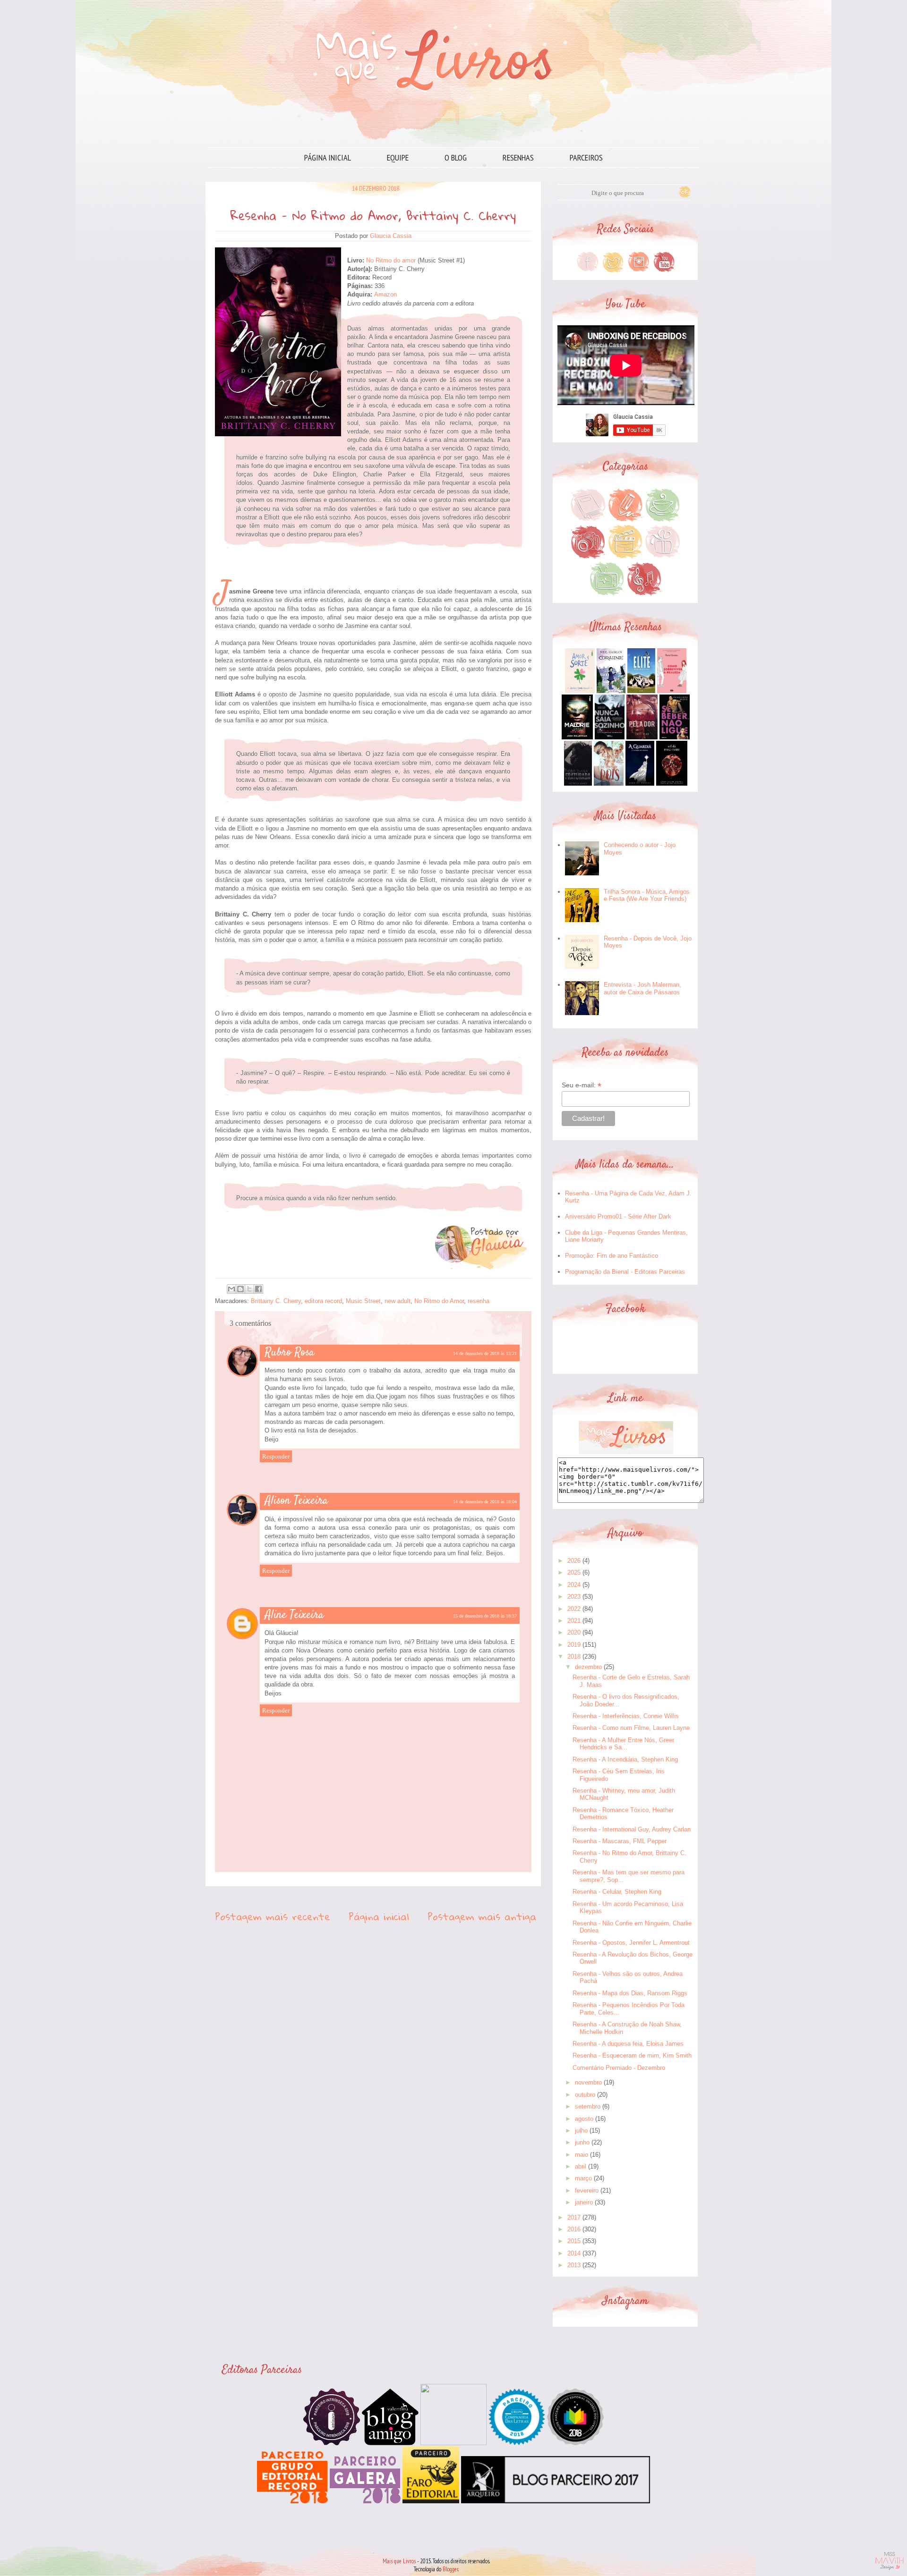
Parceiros (586, 157)
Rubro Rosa (290, 1353)
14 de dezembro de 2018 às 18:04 (485, 1502)
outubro (585, 2095)
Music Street (363, 1301)
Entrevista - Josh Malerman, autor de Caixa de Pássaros (642, 988)
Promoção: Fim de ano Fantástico (612, 1256)
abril (581, 2166)
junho (582, 2142)
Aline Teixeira (294, 1615)
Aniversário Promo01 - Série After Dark (618, 1216)
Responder (276, 1456)
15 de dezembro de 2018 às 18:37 (485, 1616)
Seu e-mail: (582, 1085)
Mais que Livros (399, 2561)
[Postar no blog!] (240, 1289)
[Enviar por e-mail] (231, 1289)
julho (581, 2131)
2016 (574, 2229)
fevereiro (587, 2190)
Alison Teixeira (296, 1501)
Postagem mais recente (273, 1916)
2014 (574, 2253)
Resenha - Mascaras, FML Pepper (620, 1841)
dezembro (588, 1667)
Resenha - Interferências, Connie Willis (626, 1716)
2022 (574, 1609)
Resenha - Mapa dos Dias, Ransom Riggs (630, 1993)
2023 (574, 1597)
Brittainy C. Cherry (276, 1301)
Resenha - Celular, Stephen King (617, 1892)
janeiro (584, 2202)
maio (582, 2155)
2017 (574, 2217)
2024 (574, 1585)
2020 (574, 1632)
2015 (574, 2241)
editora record (323, 1301)
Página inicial (328, 157)
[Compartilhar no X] (249, 1289)
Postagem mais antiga (482, 1916)
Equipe (398, 157)
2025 (574, 1572)
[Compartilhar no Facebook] (258, 1289)
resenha (479, 1301)
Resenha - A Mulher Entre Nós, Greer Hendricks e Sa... (623, 1744)
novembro (588, 2082)
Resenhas (518, 157)
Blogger (450, 2569)
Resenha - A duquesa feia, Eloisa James (628, 2044)
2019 (574, 1645)
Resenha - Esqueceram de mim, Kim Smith (632, 2055)
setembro (588, 2106)
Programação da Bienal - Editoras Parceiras (625, 1272)
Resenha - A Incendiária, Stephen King (625, 1759)
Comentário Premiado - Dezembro (619, 2068)
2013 (574, 2265)
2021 (574, 1621)
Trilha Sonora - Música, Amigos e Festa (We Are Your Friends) (647, 895)
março (583, 2178)
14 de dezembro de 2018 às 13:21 (485, 1353)
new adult (398, 1301)
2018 (574, 1657)
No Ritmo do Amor (439, 1301)
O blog (456, 157)
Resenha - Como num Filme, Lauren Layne (631, 1728)
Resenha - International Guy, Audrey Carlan (632, 1829)
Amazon (385, 294)
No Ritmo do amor (391, 260)
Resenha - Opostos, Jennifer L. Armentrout (631, 1943)
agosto (584, 2119)
